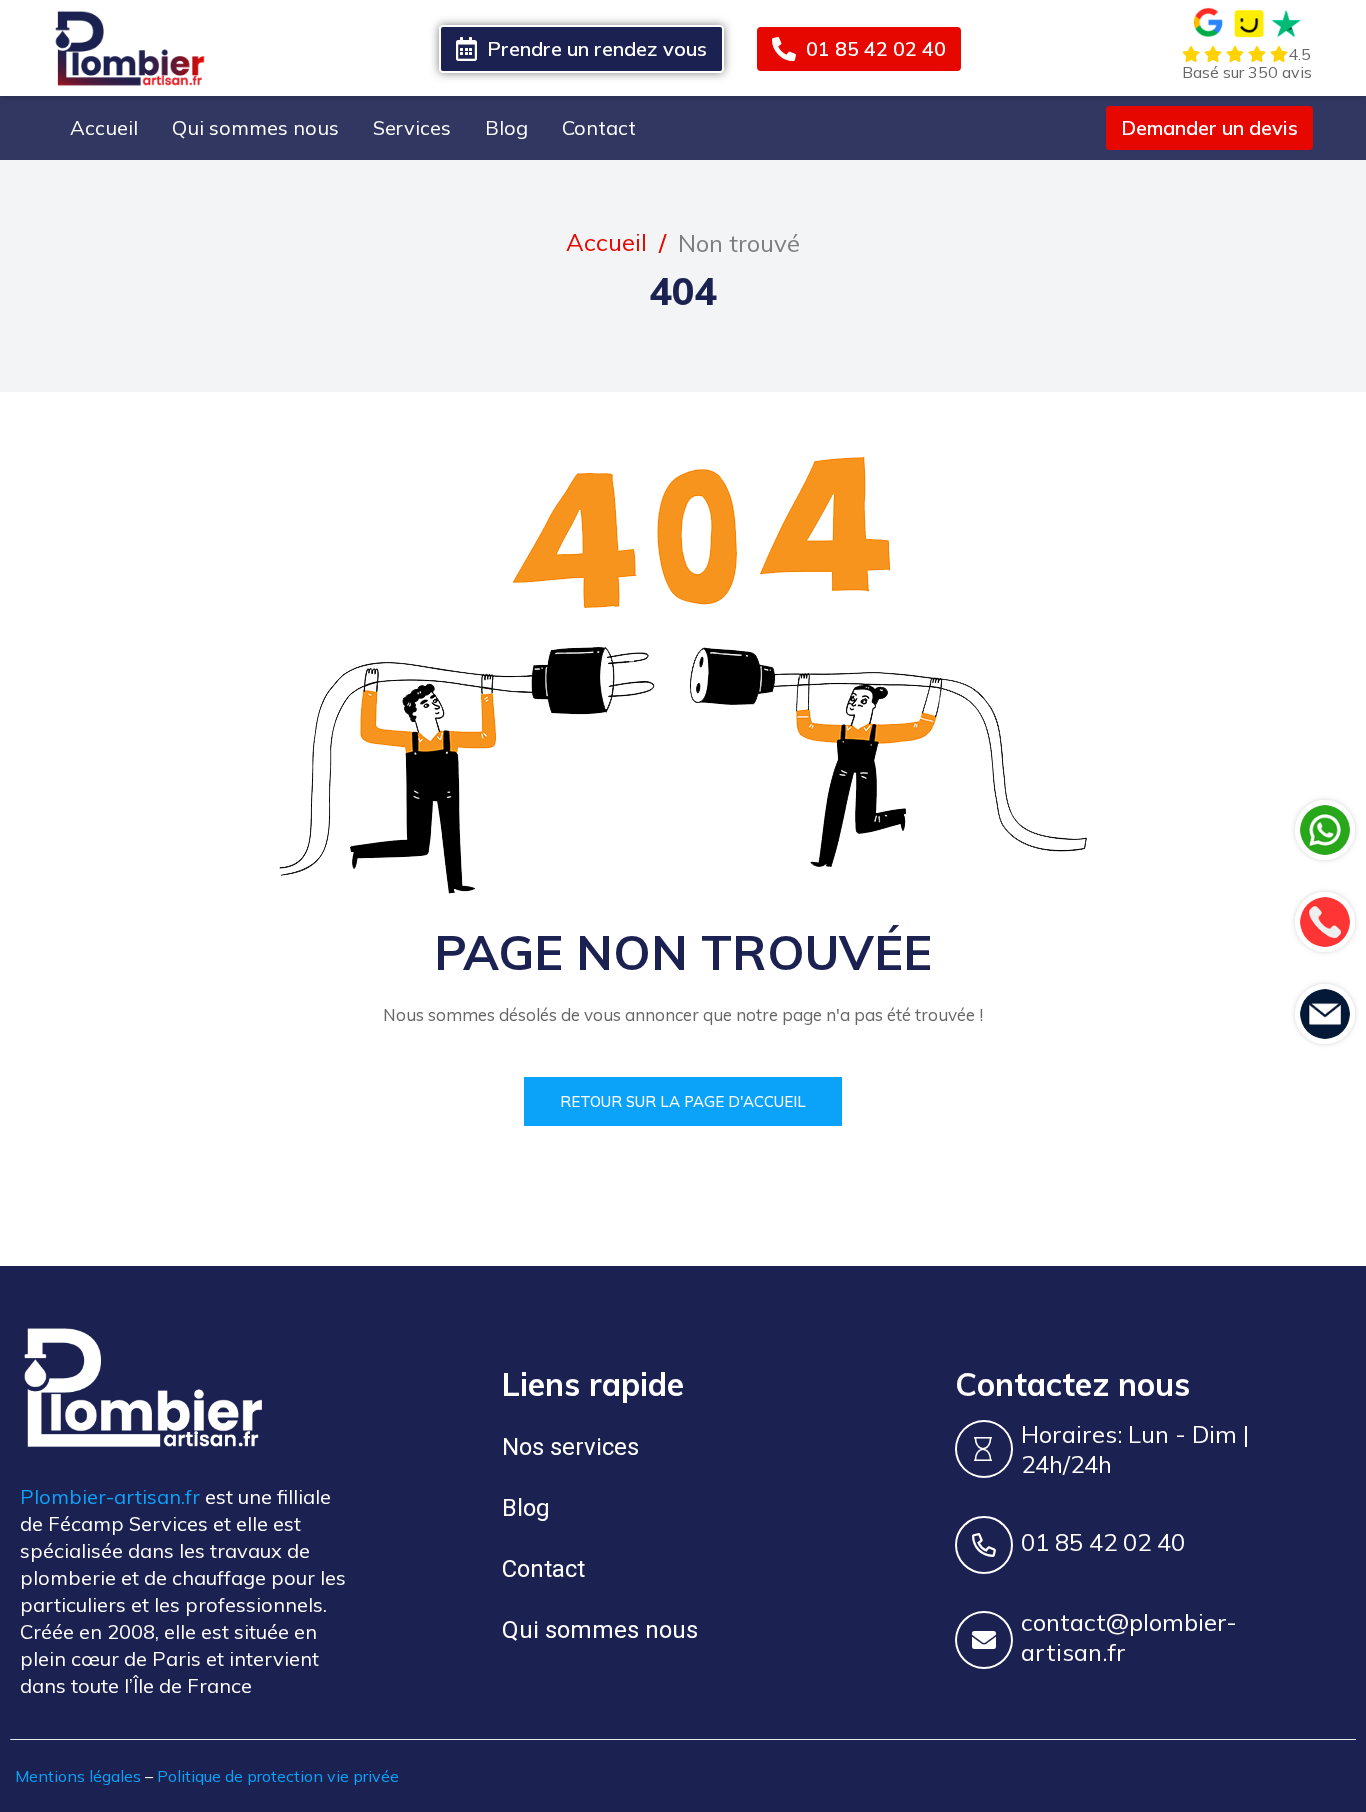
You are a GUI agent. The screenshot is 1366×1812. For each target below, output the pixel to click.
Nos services (570, 1447)
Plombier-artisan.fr (110, 1496)
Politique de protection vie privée (278, 1776)
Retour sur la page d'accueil (683, 1101)
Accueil (104, 127)
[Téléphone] (1325, 922)
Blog (506, 127)
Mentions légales (78, 1776)
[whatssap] (1325, 830)
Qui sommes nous (255, 127)
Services (412, 127)
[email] (1325, 1014)
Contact (599, 127)
